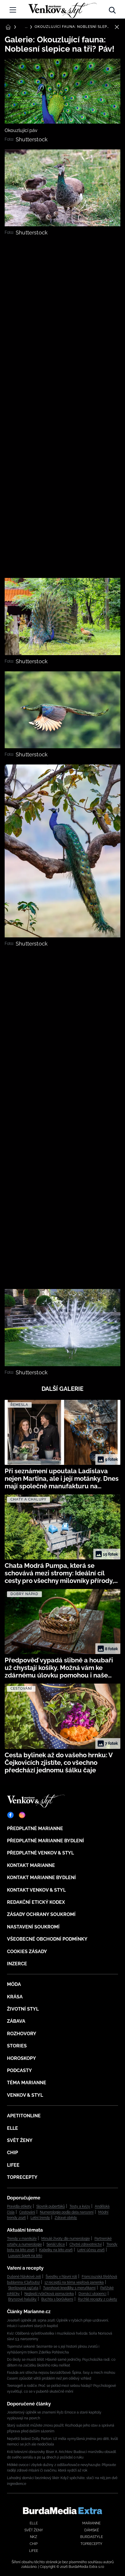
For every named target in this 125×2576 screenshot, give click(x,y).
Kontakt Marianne (31, 1865)
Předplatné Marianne (35, 1828)
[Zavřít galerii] (117, 27)
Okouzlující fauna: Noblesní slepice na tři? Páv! (72, 27)
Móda (14, 1984)
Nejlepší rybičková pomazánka (49, 2294)
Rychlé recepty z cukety (98, 2299)
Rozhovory (22, 2034)
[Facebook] (10, 1815)
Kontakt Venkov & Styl (36, 1890)
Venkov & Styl (25, 2095)
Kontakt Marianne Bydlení (41, 1878)
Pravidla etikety (19, 2206)
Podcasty (19, 2070)
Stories (17, 2046)
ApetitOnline (24, 2116)
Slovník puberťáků (51, 2206)
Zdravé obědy (66, 2218)
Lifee (13, 2165)
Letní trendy (40, 2218)
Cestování (27, 2212)
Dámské (92, 2530)
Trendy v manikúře (22, 2239)
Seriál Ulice (56, 2244)
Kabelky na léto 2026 (56, 2250)
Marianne (91, 2523)
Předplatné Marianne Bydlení (45, 1841)
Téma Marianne (27, 2083)
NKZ (34, 2537)
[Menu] (13, 10)
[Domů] (63, 9)
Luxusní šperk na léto (25, 2256)
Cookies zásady (27, 1952)
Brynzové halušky (22, 2299)
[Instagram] (22, 1815)
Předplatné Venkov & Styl (40, 1853)
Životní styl (23, 2009)
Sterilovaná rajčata (23, 2288)
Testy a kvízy (80, 2206)
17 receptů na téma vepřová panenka (74, 2282)
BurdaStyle (92, 2537)
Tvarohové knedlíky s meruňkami (69, 2288)
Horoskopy (22, 2058)
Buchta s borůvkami (57, 2299)
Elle (12, 2128)
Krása (15, 1997)
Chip (12, 2153)
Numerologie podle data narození (67, 2212)
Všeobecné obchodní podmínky (47, 1939)
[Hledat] (112, 9)
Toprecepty (22, 2177)
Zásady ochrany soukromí (41, 1914)
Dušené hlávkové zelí (24, 2277)
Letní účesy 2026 (91, 2250)
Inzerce (17, 1964)
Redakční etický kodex (36, 1902)
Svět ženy (20, 2140)
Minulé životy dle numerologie (66, 2239)
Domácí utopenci (92, 2294)
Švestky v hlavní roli (61, 2277)
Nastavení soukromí (33, 1927)
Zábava (16, 2021)
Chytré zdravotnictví (86, 2244)
